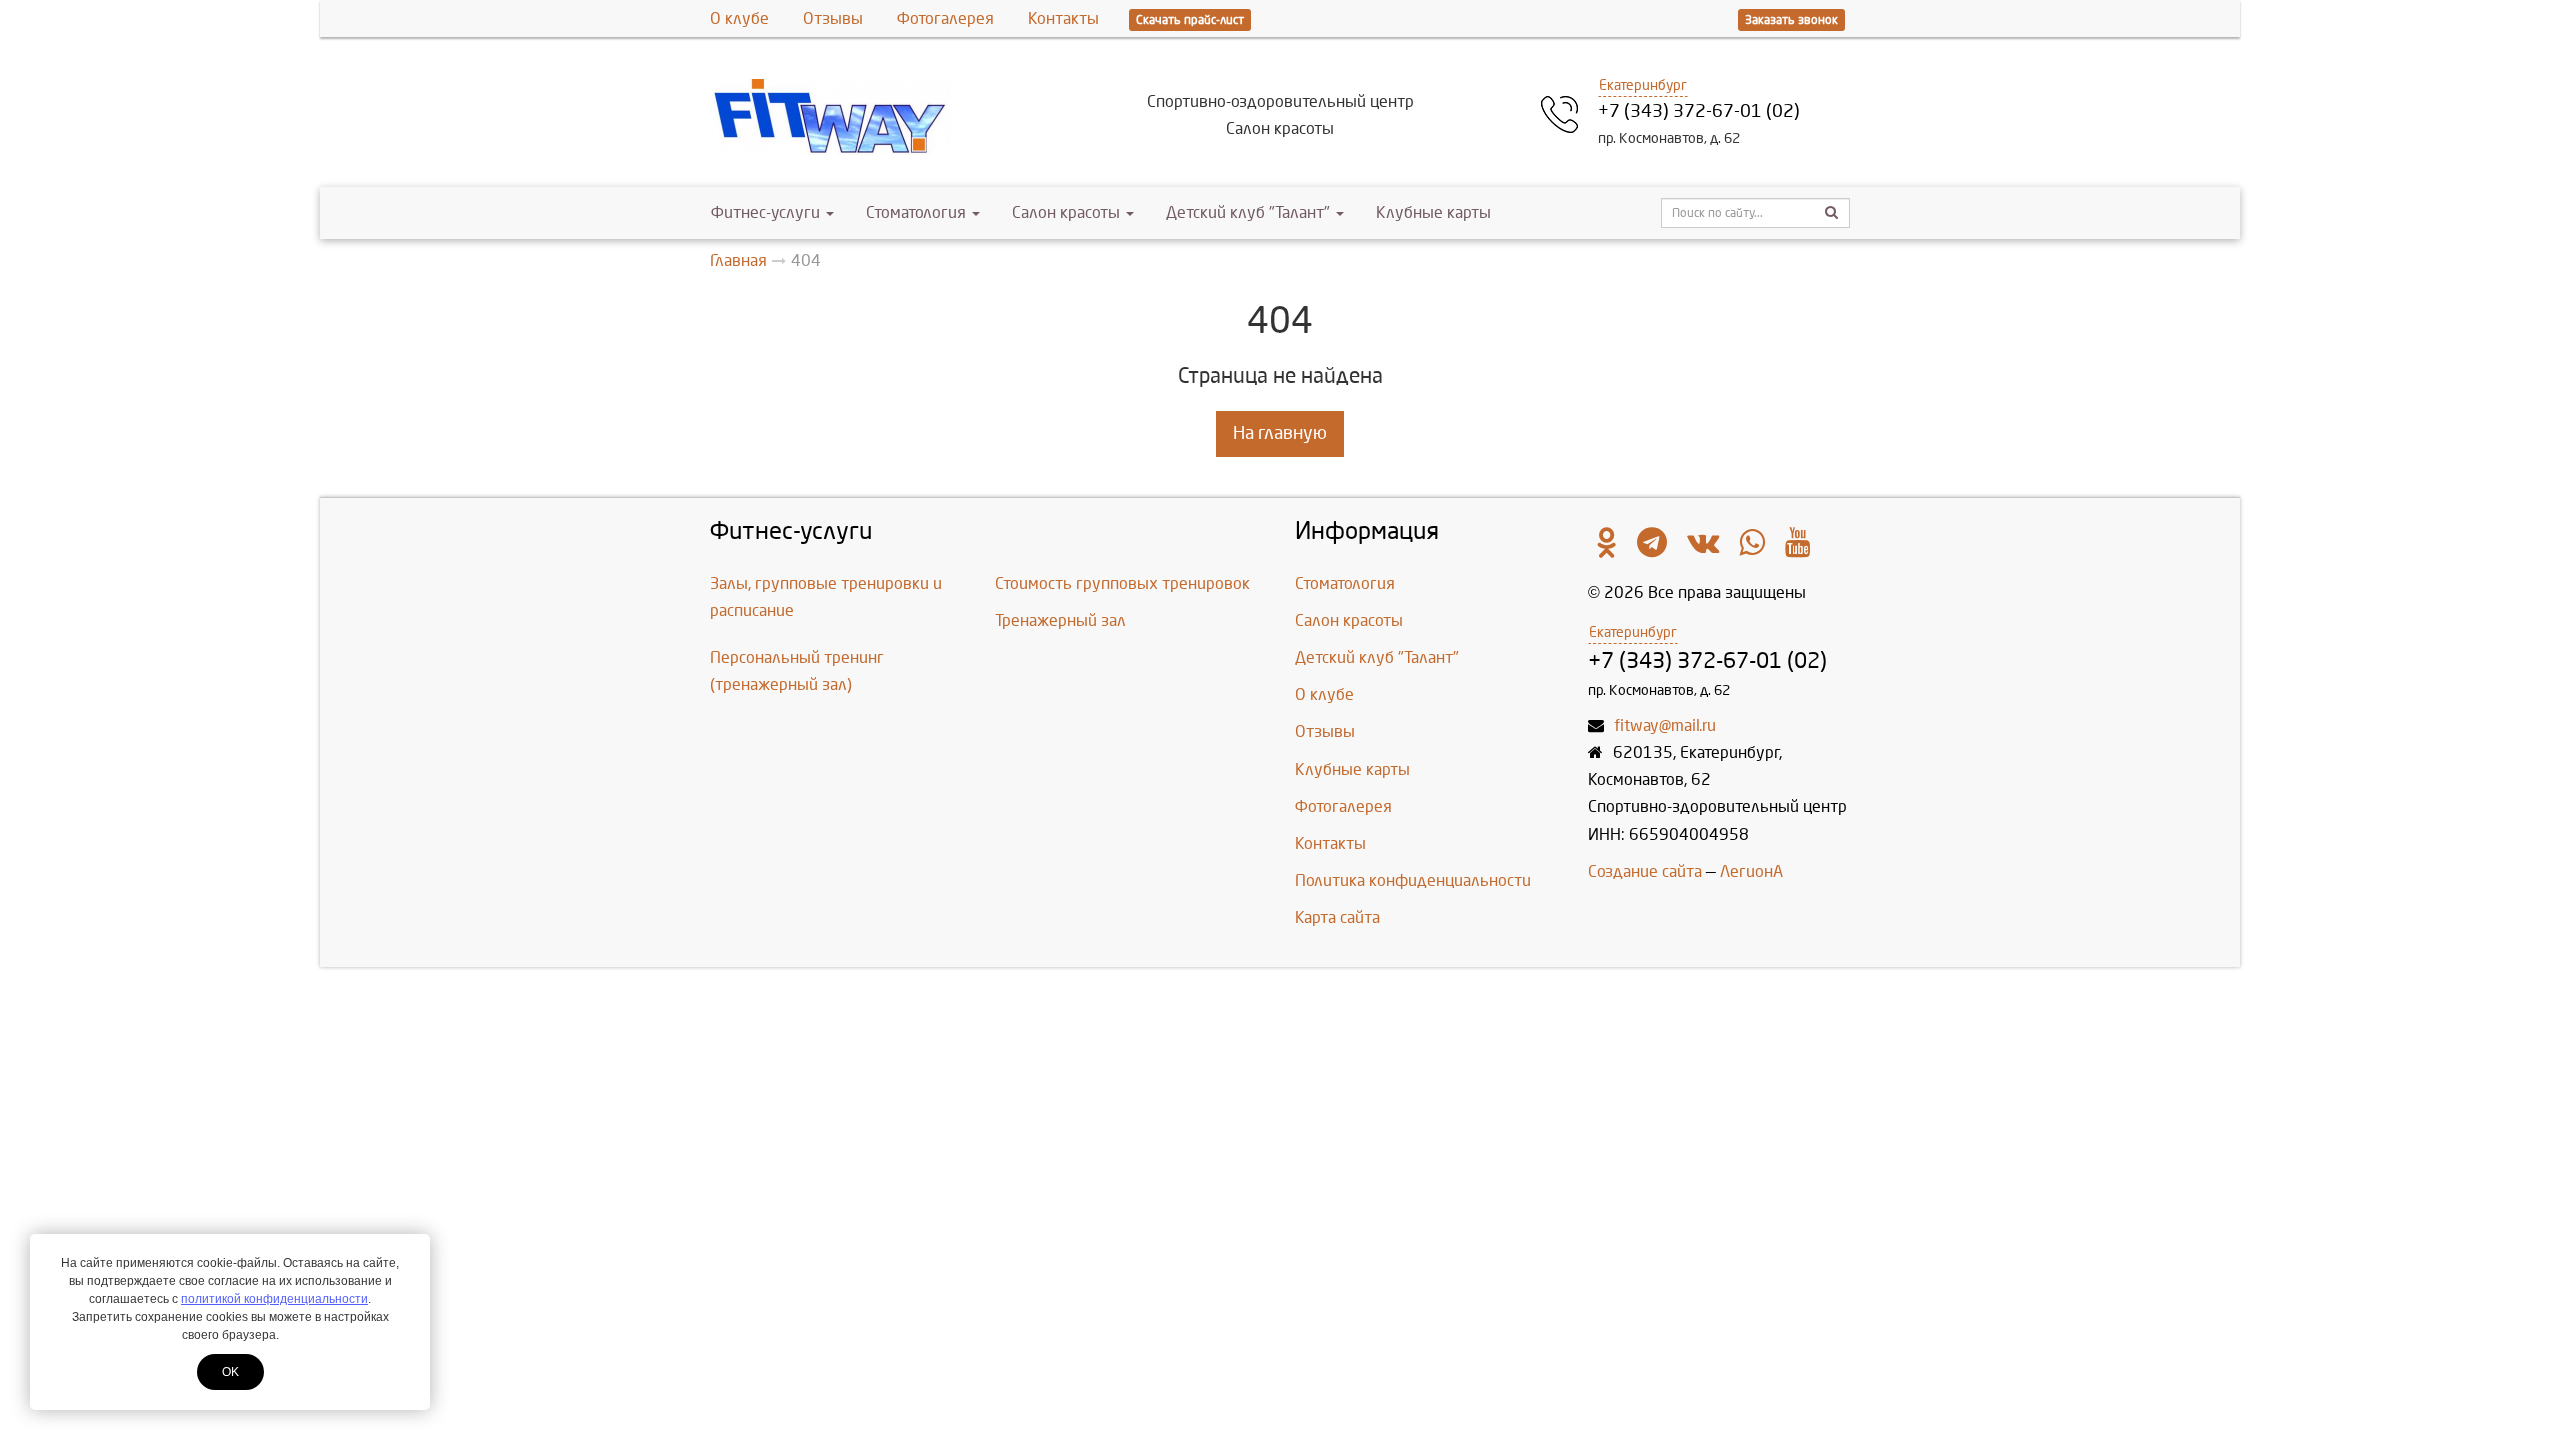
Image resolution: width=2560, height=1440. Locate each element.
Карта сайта (1337, 917)
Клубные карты (1433, 212)
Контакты (1063, 18)
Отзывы (833, 18)
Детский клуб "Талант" (1248, 212)
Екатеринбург (1643, 85)
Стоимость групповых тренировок (1122, 583)
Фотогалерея (945, 18)
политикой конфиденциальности (274, 1299)
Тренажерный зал (1060, 620)
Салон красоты (1066, 212)
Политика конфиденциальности (1413, 880)
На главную (1280, 433)
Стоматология (916, 212)
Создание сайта (1645, 871)
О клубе (739, 18)
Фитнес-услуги (765, 212)
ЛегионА (1751, 871)
